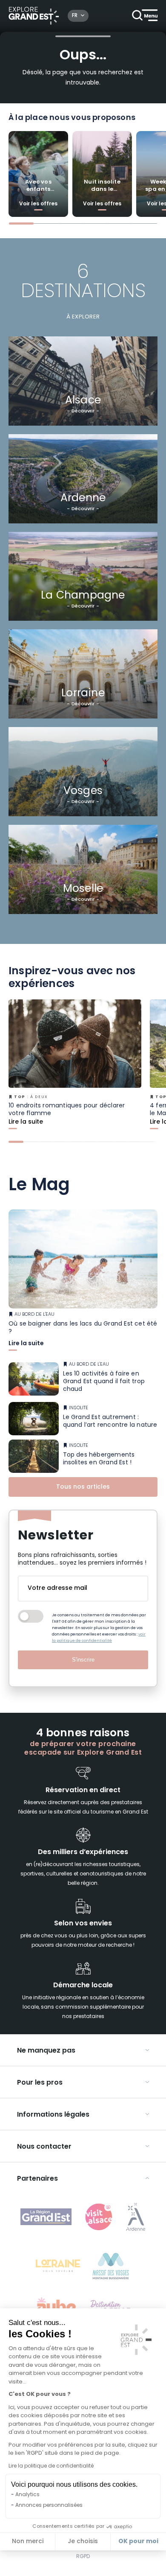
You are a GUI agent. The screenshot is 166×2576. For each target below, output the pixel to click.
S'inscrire (83, 1660)
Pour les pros (40, 2083)
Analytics (27, 2495)
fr (75, 16)
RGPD (83, 2557)
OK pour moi (138, 2541)
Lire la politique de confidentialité (51, 2466)
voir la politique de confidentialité (99, 1638)
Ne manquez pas (46, 2051)
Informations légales (53, 2115)
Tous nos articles (83, 1487)
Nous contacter (44, 2147)
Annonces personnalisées (49, 2506)
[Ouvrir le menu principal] (145, 16)
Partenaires (37, 2179)
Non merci (28, 2542)
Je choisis (83, 2542)
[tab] (21, 223)
